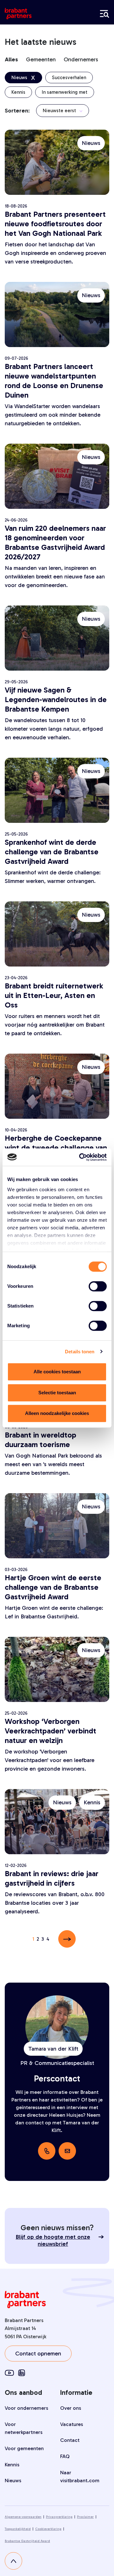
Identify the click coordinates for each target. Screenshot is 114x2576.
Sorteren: (17, 111)
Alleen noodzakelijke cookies (57, 1413)
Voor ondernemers (26, 2408)
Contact (70, 2440)
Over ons (71, 2408)
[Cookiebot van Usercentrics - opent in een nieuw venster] (80, 1157)
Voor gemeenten (24, 2448)
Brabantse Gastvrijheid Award (27, 2541)
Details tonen (80, 1352)
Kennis (12, 2465)
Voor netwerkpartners (24, 2428)
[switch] (98, 1286)
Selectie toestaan (57, 1393)
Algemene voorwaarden (23, 2517)
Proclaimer (85, 2517)
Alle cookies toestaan (57, 1372)
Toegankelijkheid (18, 2529)
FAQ (65, 2456)
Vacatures (72, 2424)
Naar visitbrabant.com (80, 2477)
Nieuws (13, 2480)
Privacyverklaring (59, 2517)
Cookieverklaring (48, 2529)
